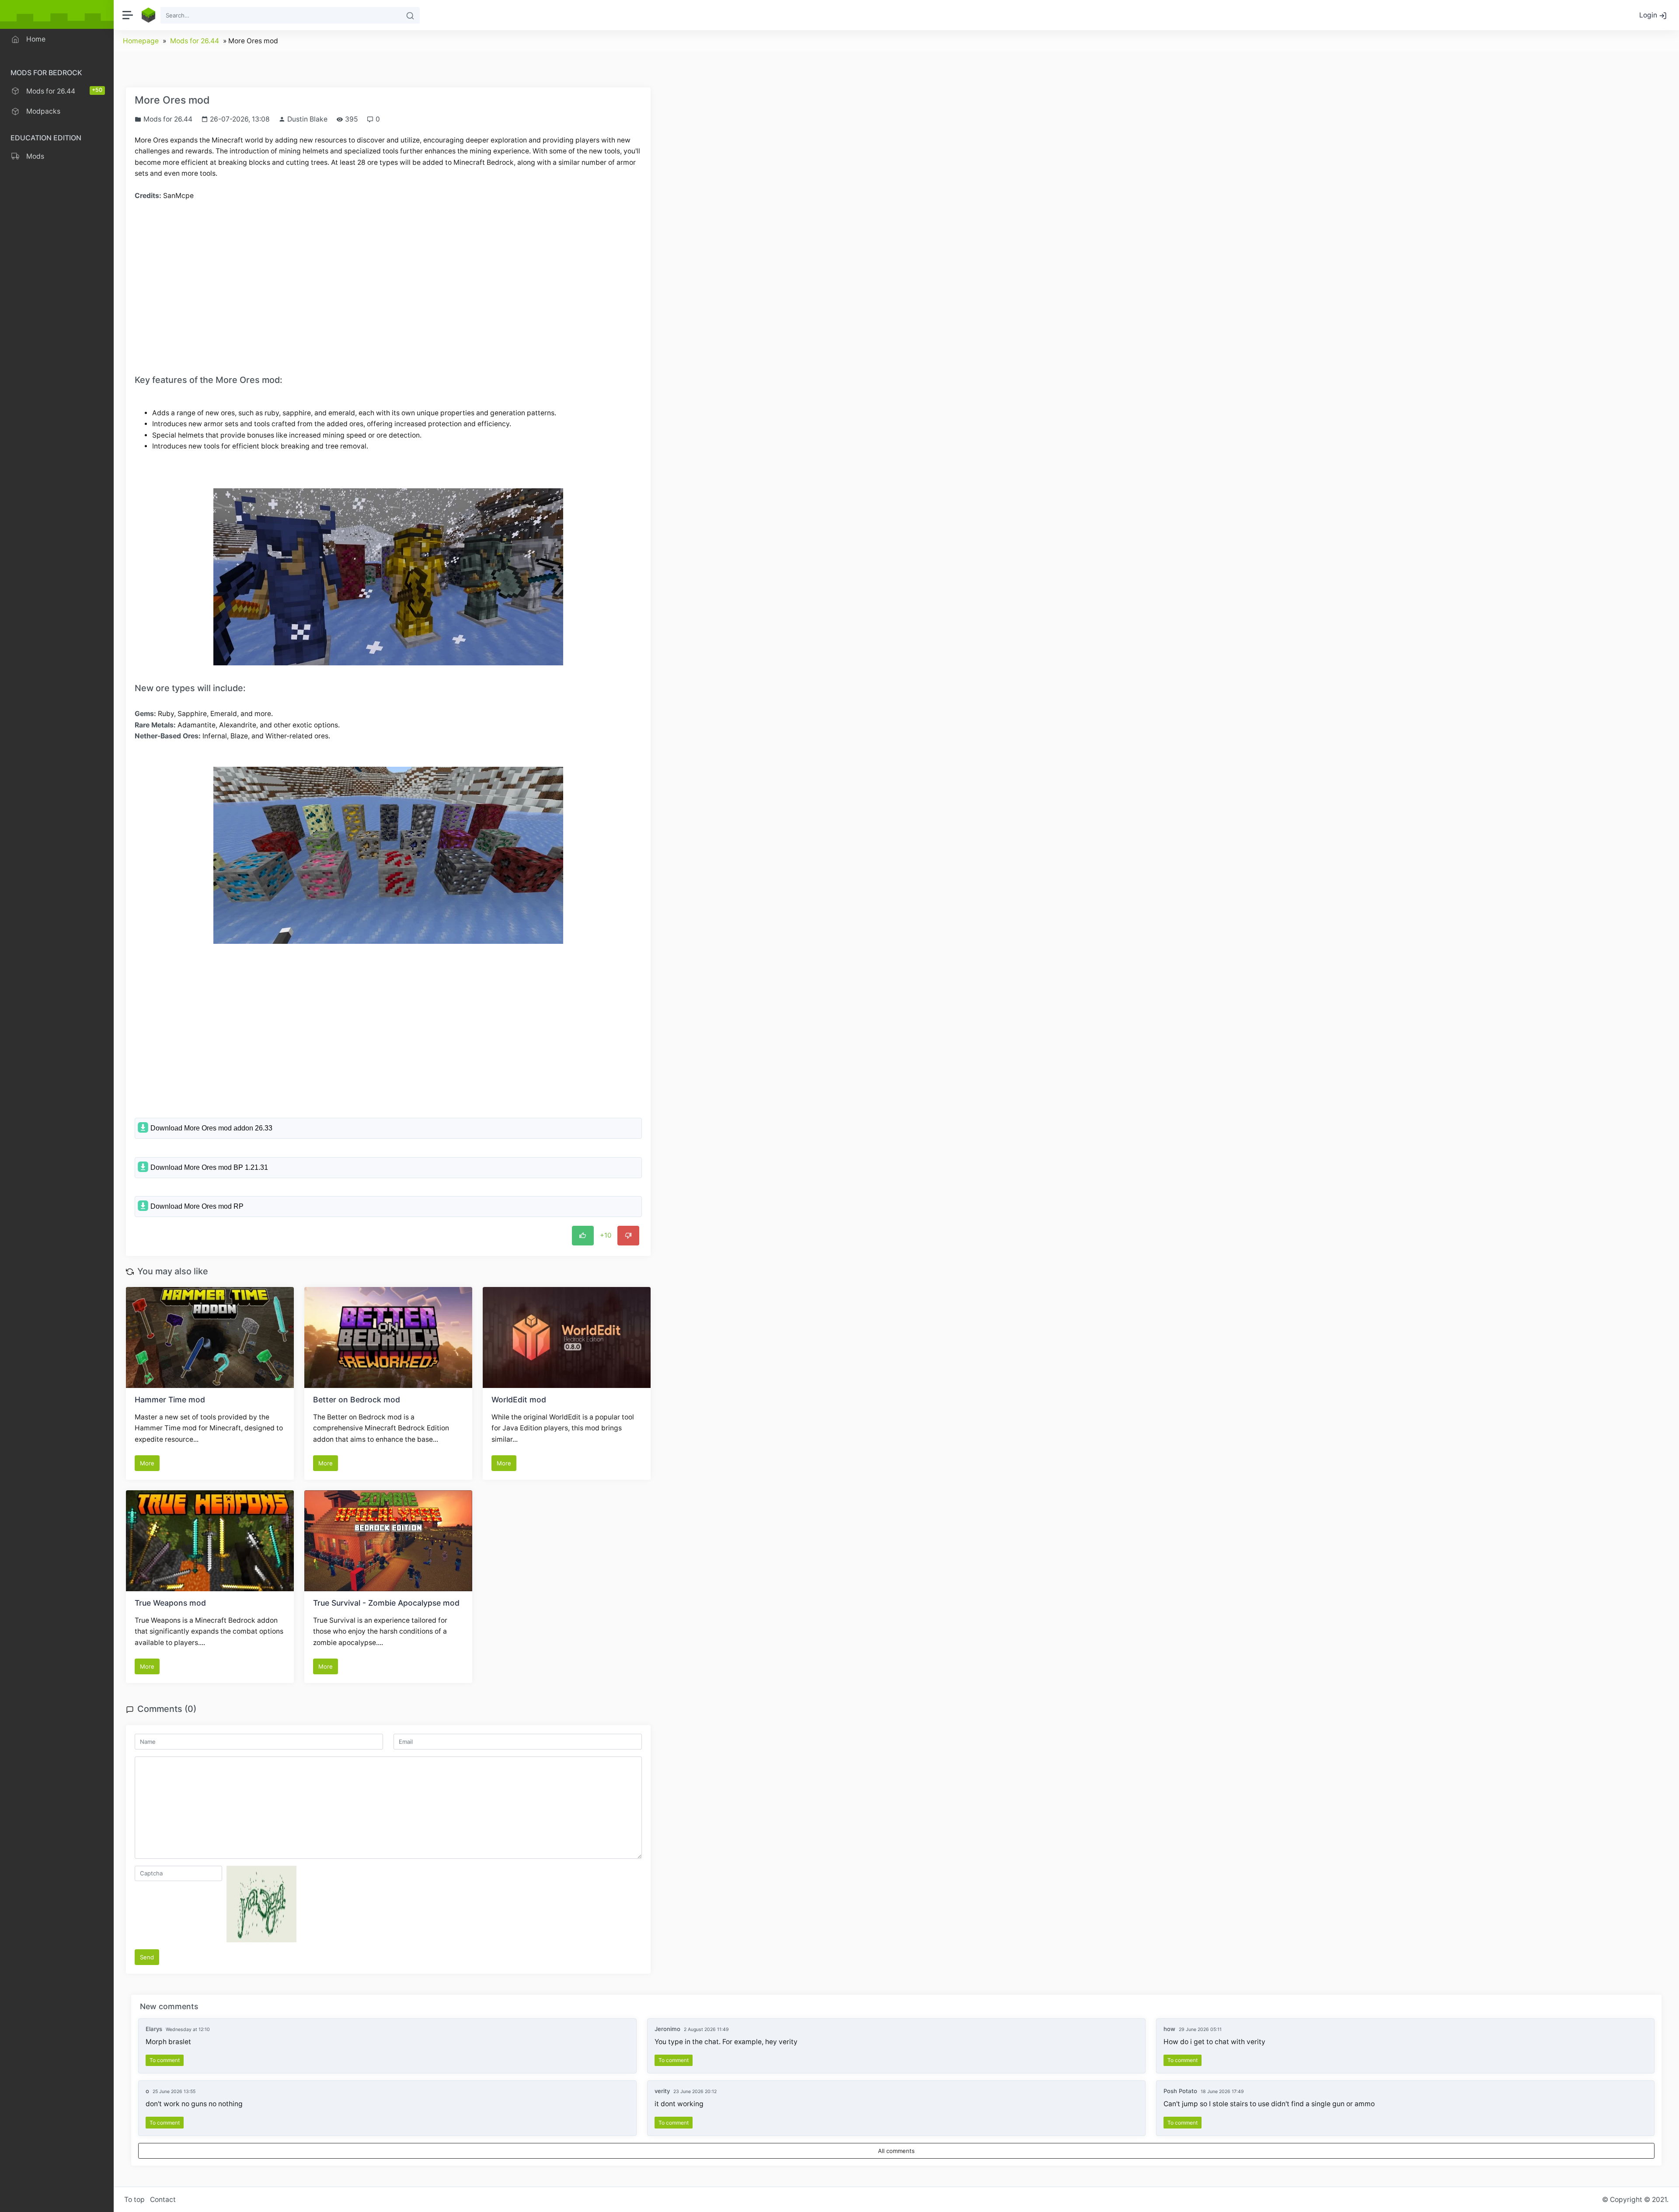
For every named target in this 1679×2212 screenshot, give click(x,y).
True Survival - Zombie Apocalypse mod (386, 1603)
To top (134, 2200)
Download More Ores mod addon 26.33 (211, 1128)
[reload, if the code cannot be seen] (261, 1903)
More (147, 1463)
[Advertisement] (388, 274)
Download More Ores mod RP (197, 1206)
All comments (896, 2151)
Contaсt (163, 2200)
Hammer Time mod (170, 1400)
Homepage (141, 41)
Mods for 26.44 (195, 41)
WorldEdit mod (519, 1400)
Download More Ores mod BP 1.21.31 (209, 1167)
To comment (165, 2060)
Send (147, 1957)
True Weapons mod (170, 1603)
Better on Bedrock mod (357, 1400)
